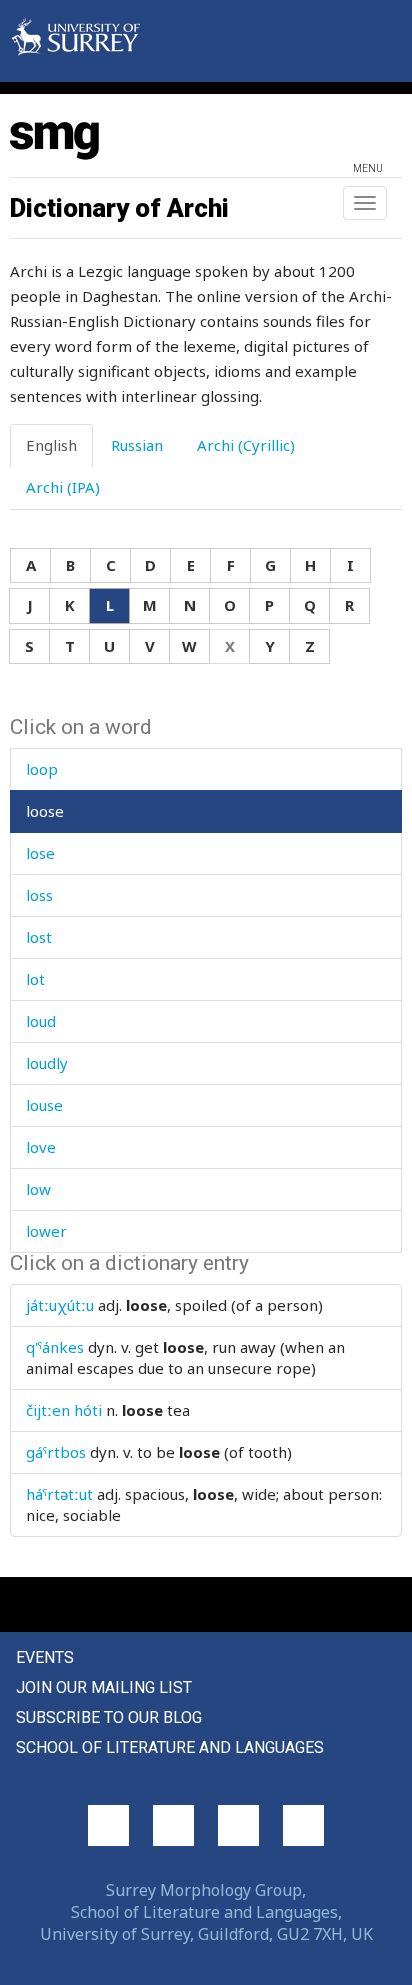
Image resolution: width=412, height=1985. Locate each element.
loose (45, 811)
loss (39, 895)
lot (35, 979)
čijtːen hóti (64, 1410)
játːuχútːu (60, 1305)
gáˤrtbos (56, 1452)
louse (44, 1105)
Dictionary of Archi (119, 208)
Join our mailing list (104, 1687)
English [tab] (51, 445)
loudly (47, 1063)
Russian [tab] (137, 445)
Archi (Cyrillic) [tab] (246, 445)
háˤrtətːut (59, 1494)
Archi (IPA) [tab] (63, 487)
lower (46, 1231)
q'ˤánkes (55, 1347)
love (41, 1147)
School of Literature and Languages (170, 1747)
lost (39, 937)
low (38, 1189)
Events (45, 1657)
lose (40, 853)
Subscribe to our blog (109, 1717)
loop (42, 769)
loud (41, 1021)
